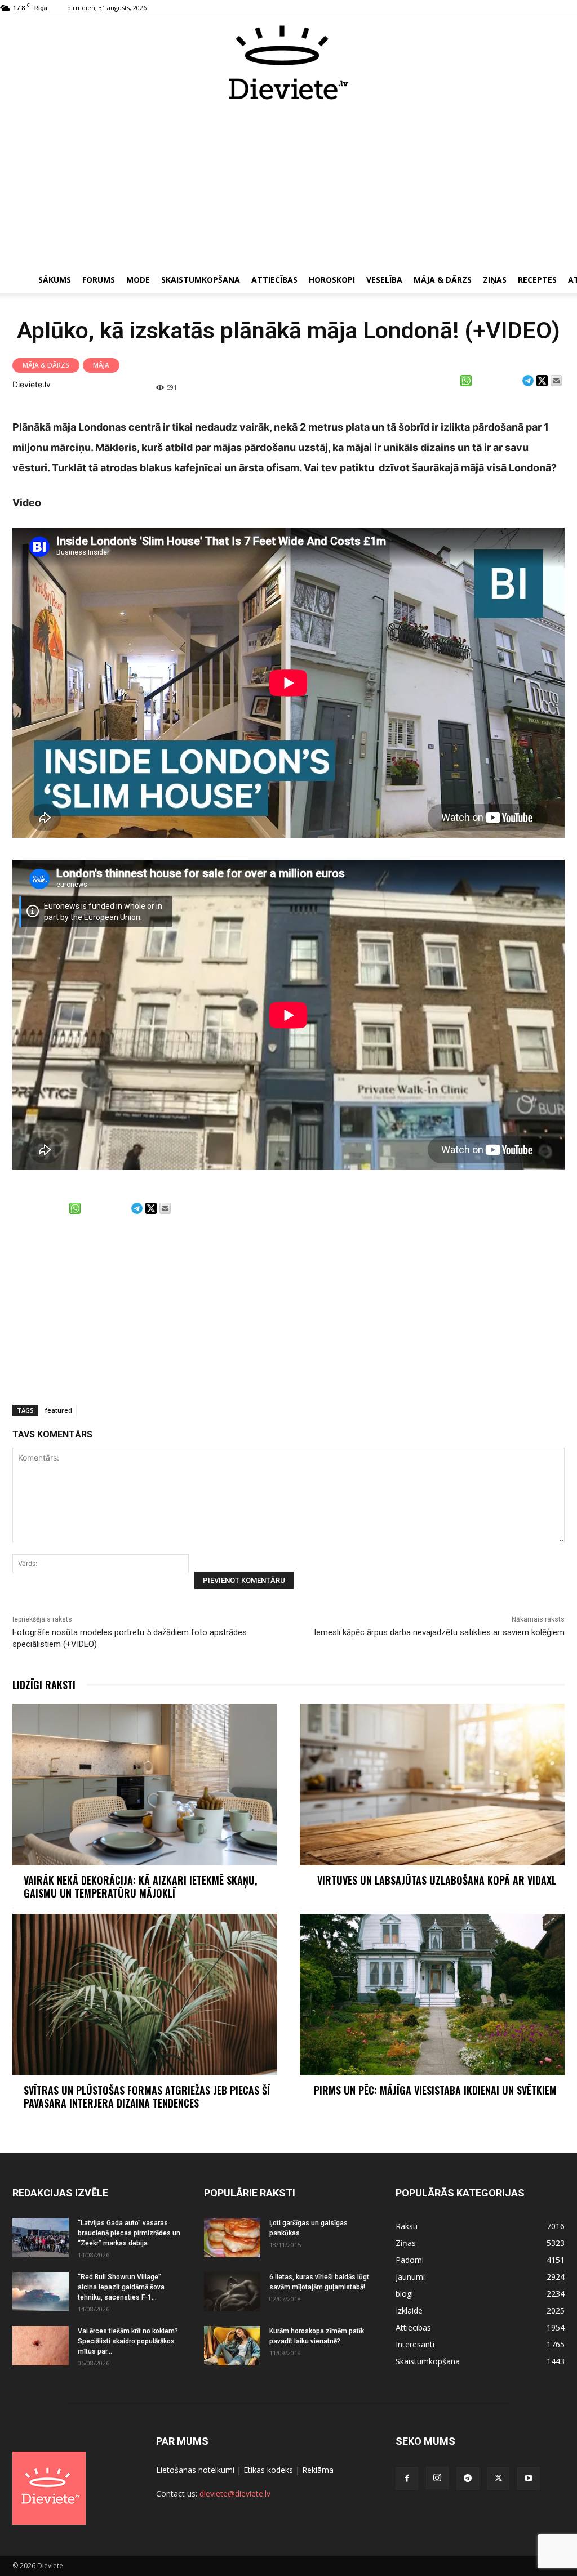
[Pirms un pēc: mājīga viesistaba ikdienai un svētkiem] (432, 1995)
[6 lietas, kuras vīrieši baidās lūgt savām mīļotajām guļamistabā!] (232, 2292)
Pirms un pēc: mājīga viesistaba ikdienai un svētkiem (437, 2090)
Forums (99, 280)
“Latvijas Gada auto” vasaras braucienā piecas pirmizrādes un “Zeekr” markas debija (129, 2233)
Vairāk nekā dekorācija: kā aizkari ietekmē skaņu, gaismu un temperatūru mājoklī (140, 1887)
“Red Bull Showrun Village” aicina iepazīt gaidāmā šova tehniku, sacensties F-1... (121, 2287)
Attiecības (274, 280)
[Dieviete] (288, 62)
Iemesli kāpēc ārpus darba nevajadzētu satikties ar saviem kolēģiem (439, 1632)
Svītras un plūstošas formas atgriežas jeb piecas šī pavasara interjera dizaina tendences (147, 2097)
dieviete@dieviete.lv (235, 2494)
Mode (138, 280)
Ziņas (495, 280)
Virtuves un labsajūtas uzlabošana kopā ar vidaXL (437, 1880)
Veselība (384, 280)
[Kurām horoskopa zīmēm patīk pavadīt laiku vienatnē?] (232, 2346)
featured (59, 1410)
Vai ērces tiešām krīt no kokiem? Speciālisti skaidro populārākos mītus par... (128, 2341)
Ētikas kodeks (268, 2470)
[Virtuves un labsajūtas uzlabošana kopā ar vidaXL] (432, 1785)
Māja (101, 365)
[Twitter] (498, 2479)
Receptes (537, 280)
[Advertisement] (288, 185)
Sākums (55, 280)
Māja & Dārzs (443, 280)
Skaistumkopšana (201, 280)
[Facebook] (407, 2479)
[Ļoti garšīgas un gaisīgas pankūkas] (232, 2238)
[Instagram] (437, 2478)
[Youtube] (529, 2479)
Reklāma (318, 2470)
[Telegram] (468, 2479)
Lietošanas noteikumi (195, 2470)
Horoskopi (332, 280)
